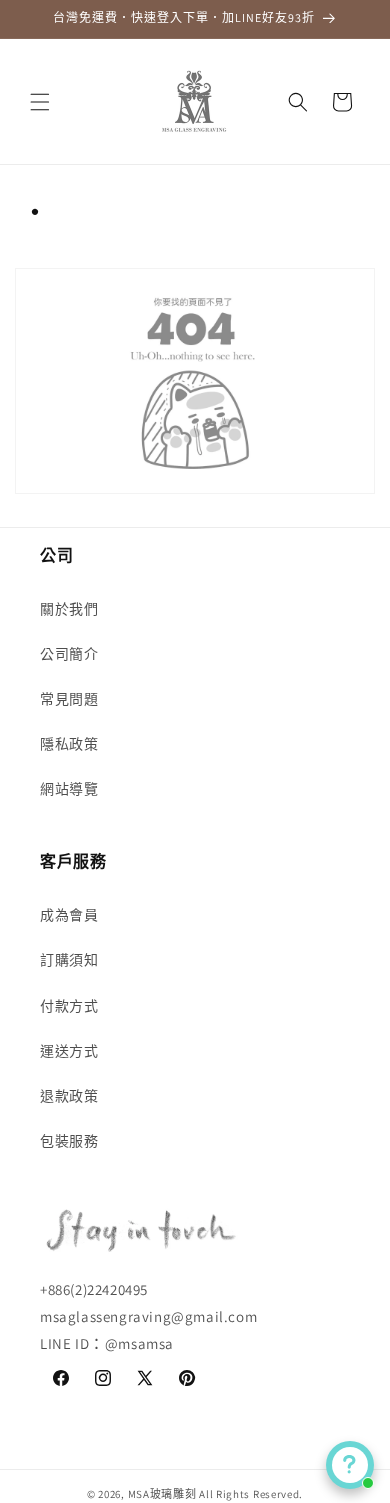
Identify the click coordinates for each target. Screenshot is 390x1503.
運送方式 (69, 1051)
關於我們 (69, 609)
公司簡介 (69, 654)
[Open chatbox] (350, 1465)
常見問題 (69, 699)
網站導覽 (69, 789)
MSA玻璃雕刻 (162, 1494)
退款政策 (69, 1096)
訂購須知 (69, 960)
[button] (40, 102)
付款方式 (69, 1006)
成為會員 (69, 915)
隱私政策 (69, 744)
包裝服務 (69, 1141)
